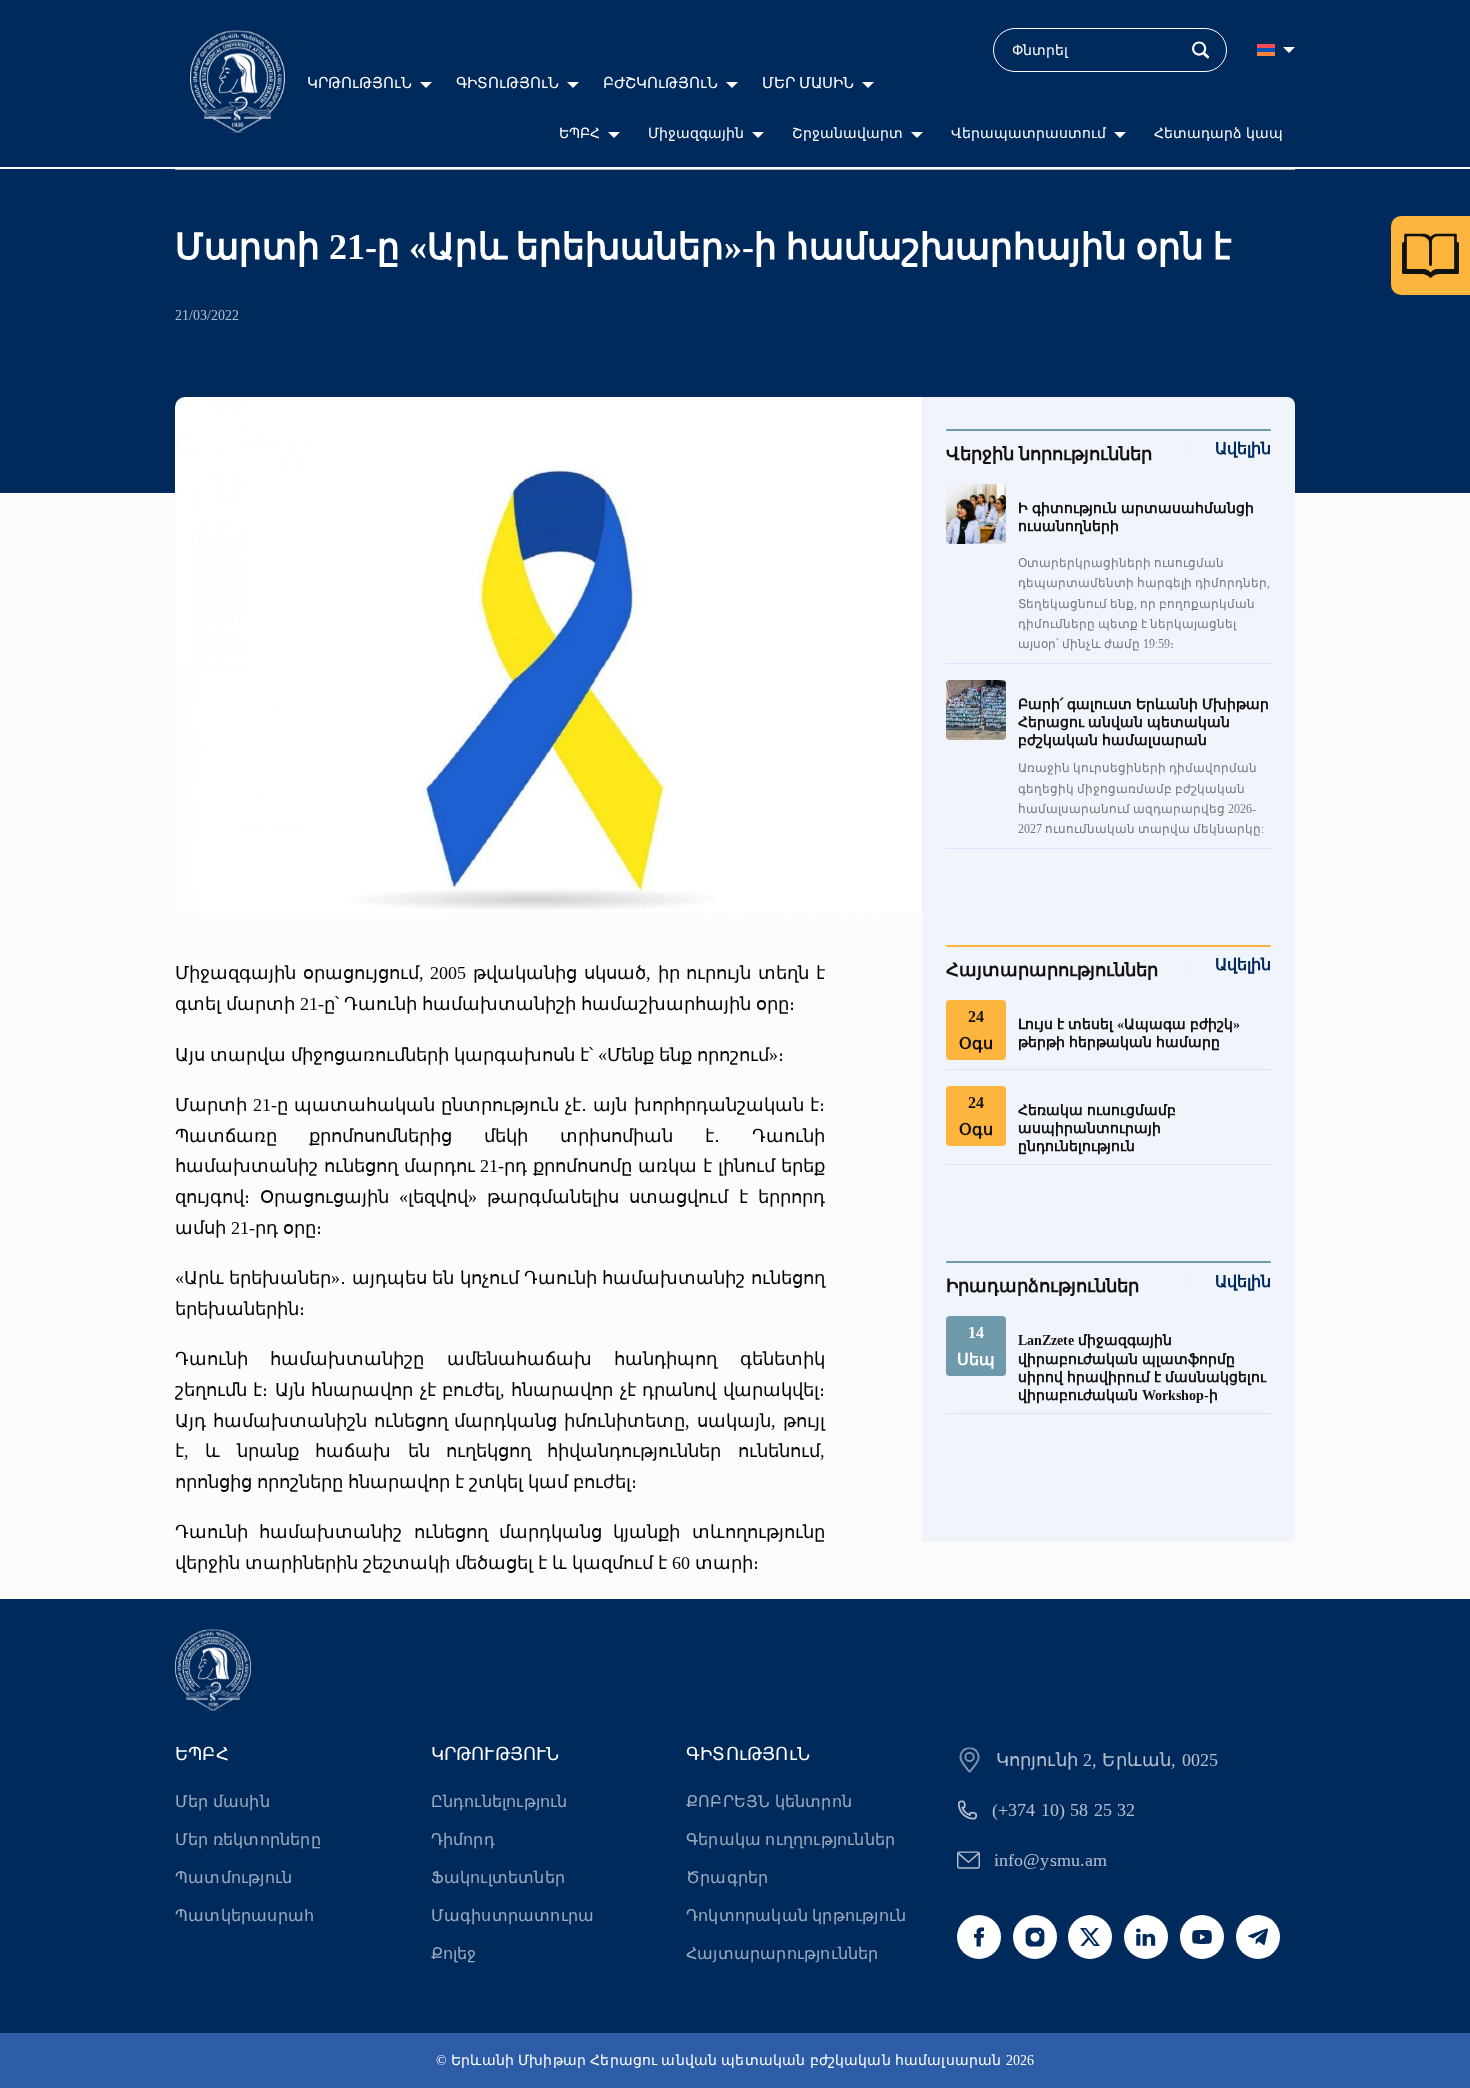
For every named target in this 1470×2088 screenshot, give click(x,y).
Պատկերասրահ (244, 1915)
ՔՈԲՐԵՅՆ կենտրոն (769, 1801)
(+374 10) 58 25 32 (1064, 1810)
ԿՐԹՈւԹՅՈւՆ (359, 83)
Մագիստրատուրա (513, 1915)
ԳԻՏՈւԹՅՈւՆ (507, 83)
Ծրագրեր (727, 1877)
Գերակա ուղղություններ (790, 1839)
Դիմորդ (463, 1839)
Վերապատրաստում (1028, 133)
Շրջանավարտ (847, 133)
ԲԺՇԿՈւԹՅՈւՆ (660, 83)
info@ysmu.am (1051, 1860)
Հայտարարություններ (782, 1953)
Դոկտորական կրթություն (796, 1915)
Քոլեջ (454, 1953)
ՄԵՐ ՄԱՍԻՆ (808, 83)
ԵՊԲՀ (579, 133)
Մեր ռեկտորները (248, 1839)
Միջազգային (696, 133)
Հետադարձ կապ (1218, 133)
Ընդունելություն (499, 1801)
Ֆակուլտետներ (498, 1877)
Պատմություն (233, 1877)
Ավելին (1243, 448)
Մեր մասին (222, 1801)
